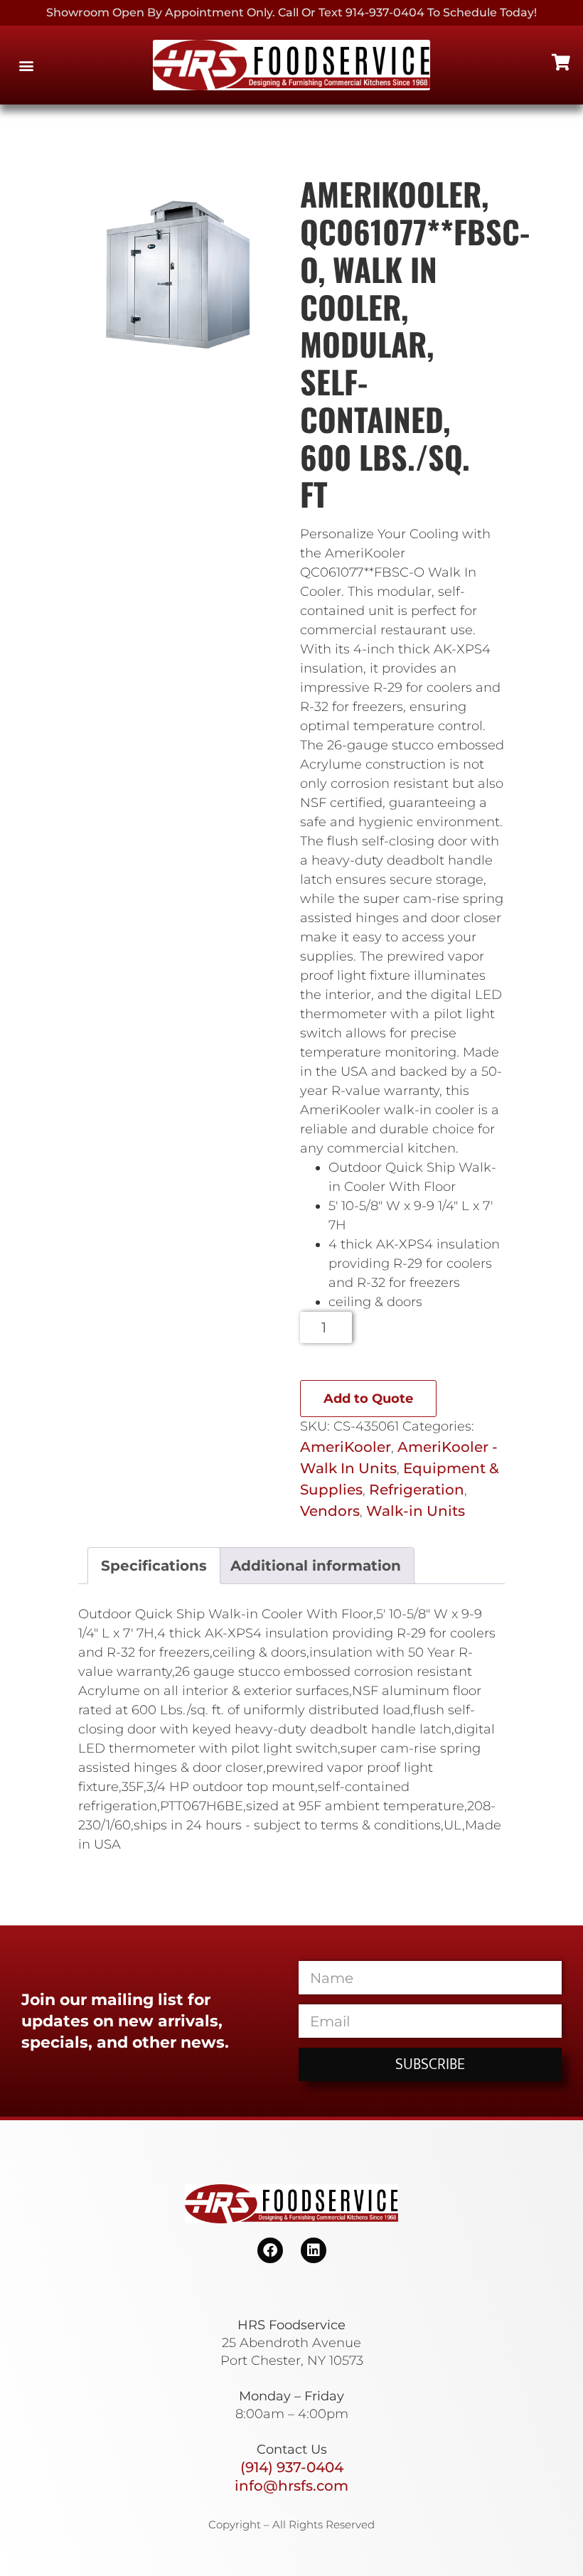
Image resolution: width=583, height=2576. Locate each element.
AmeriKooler (346, 1447)
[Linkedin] (314, 2250)
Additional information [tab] (316, 1566)
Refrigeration (417, 1490)
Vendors (330, 1511)
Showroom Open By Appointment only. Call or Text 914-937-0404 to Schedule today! (291, 12)
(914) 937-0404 (292, 2467)
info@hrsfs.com (291, 2486)
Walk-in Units (416, 1511)
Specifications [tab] (154, 1566)
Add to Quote (368, 1399)
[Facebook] (270, 2250)
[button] (26, 65)
